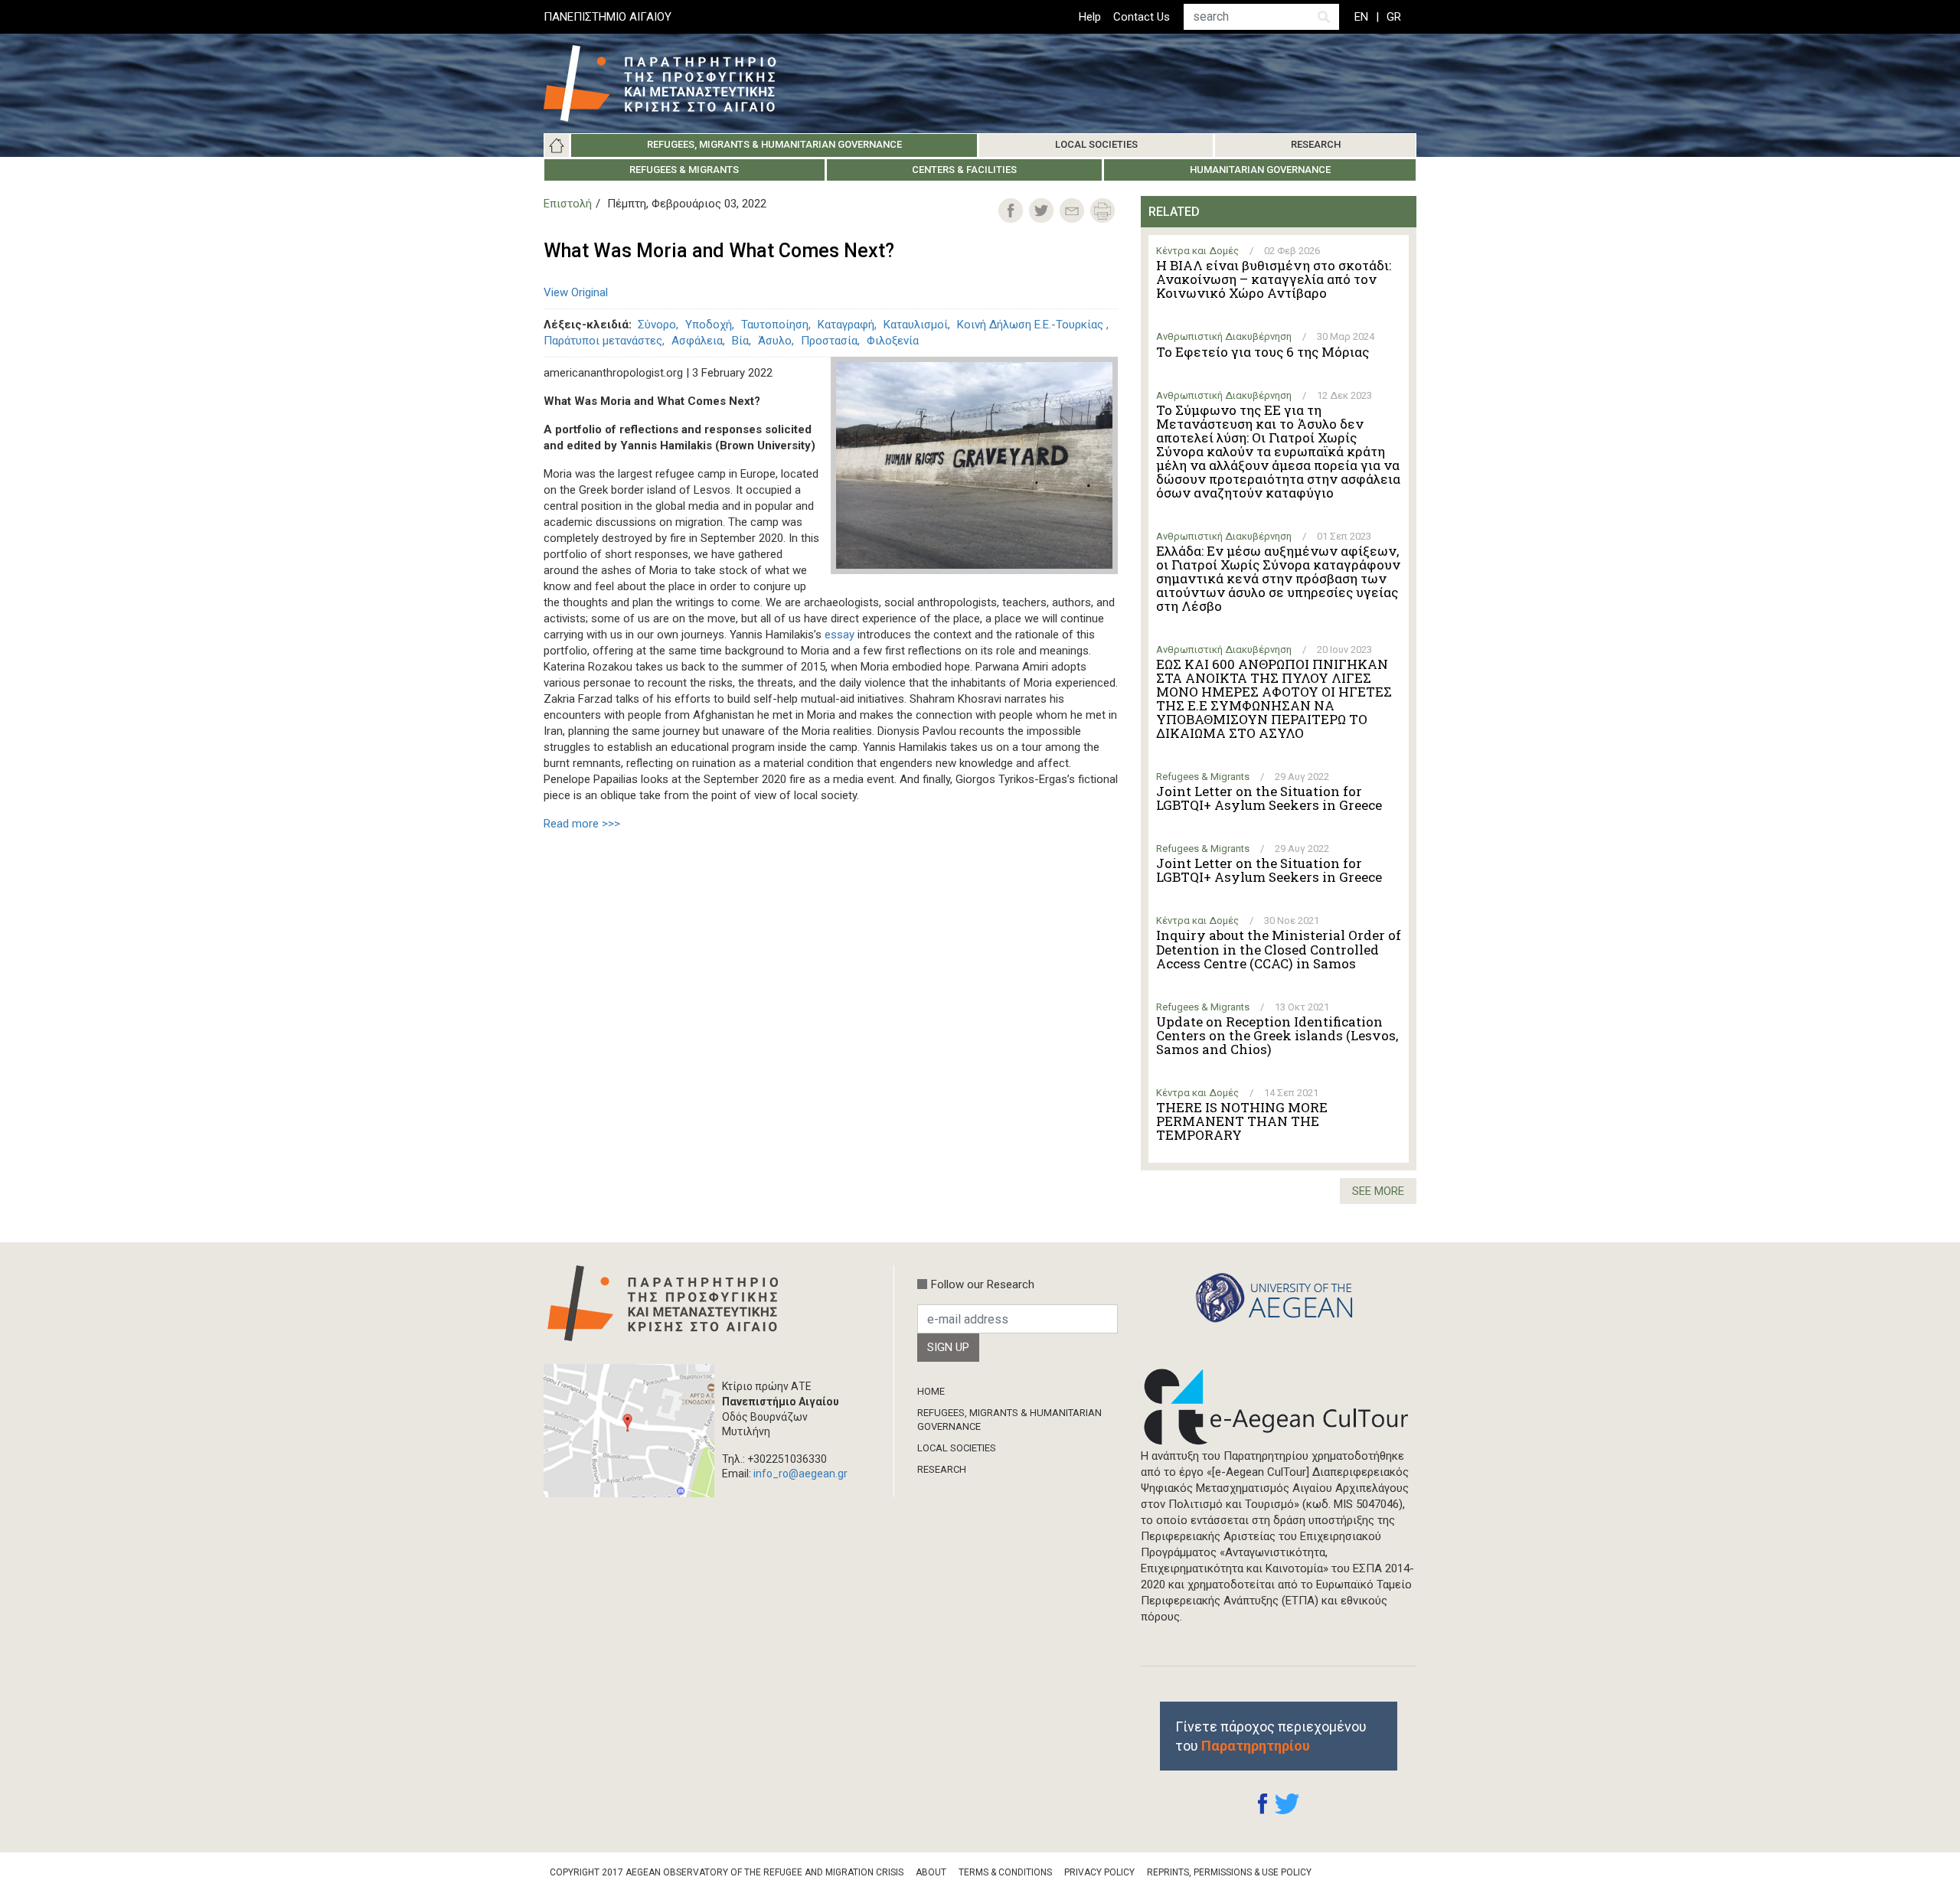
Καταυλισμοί (916, 325)
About (931, 1872)
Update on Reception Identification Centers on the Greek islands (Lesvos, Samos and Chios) (1277, 1036)
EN (1361, 17)
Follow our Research (983, 1284)
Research (1316, 144)
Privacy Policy (1099, 1872)
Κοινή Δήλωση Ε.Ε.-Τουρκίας (1032, 325)
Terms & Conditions (1005, 1872)
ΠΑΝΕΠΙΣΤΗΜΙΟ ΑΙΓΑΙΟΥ (608, 17)
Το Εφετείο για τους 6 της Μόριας (1263, 352)
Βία (740, 341)
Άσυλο (775, 341)
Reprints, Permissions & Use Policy (1229, 1872)
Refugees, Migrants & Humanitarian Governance (774, 144)
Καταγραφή (846, 325)
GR (1394, 17)
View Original (576, 292)
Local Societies (1096, 144)
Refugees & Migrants (684, 170)
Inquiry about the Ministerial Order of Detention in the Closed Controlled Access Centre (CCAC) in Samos (1279, 949)
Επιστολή (568, 204)
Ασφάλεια (697, 341)
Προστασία (829, 341)
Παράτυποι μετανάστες (603, 341)
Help (1090, 17)
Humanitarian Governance (1260, 170)
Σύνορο (657, 325)
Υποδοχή (709, 325)
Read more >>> (582, 824)
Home (557, 145)
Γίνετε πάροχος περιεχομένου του (1271, 1736)
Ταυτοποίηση (775, 325)
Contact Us (1142, 17)
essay (840, 635)
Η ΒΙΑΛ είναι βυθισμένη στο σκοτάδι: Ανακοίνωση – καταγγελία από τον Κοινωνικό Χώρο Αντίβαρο (1274, 279)
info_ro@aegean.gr (800, 1474)
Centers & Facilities (964, 170)
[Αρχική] (671, 83)
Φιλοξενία (893, 341)
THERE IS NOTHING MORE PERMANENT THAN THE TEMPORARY (1242, 1121)
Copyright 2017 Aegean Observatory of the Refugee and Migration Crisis (727, 1872)
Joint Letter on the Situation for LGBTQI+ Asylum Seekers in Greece (1269, 798)
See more (1378, 1191)
